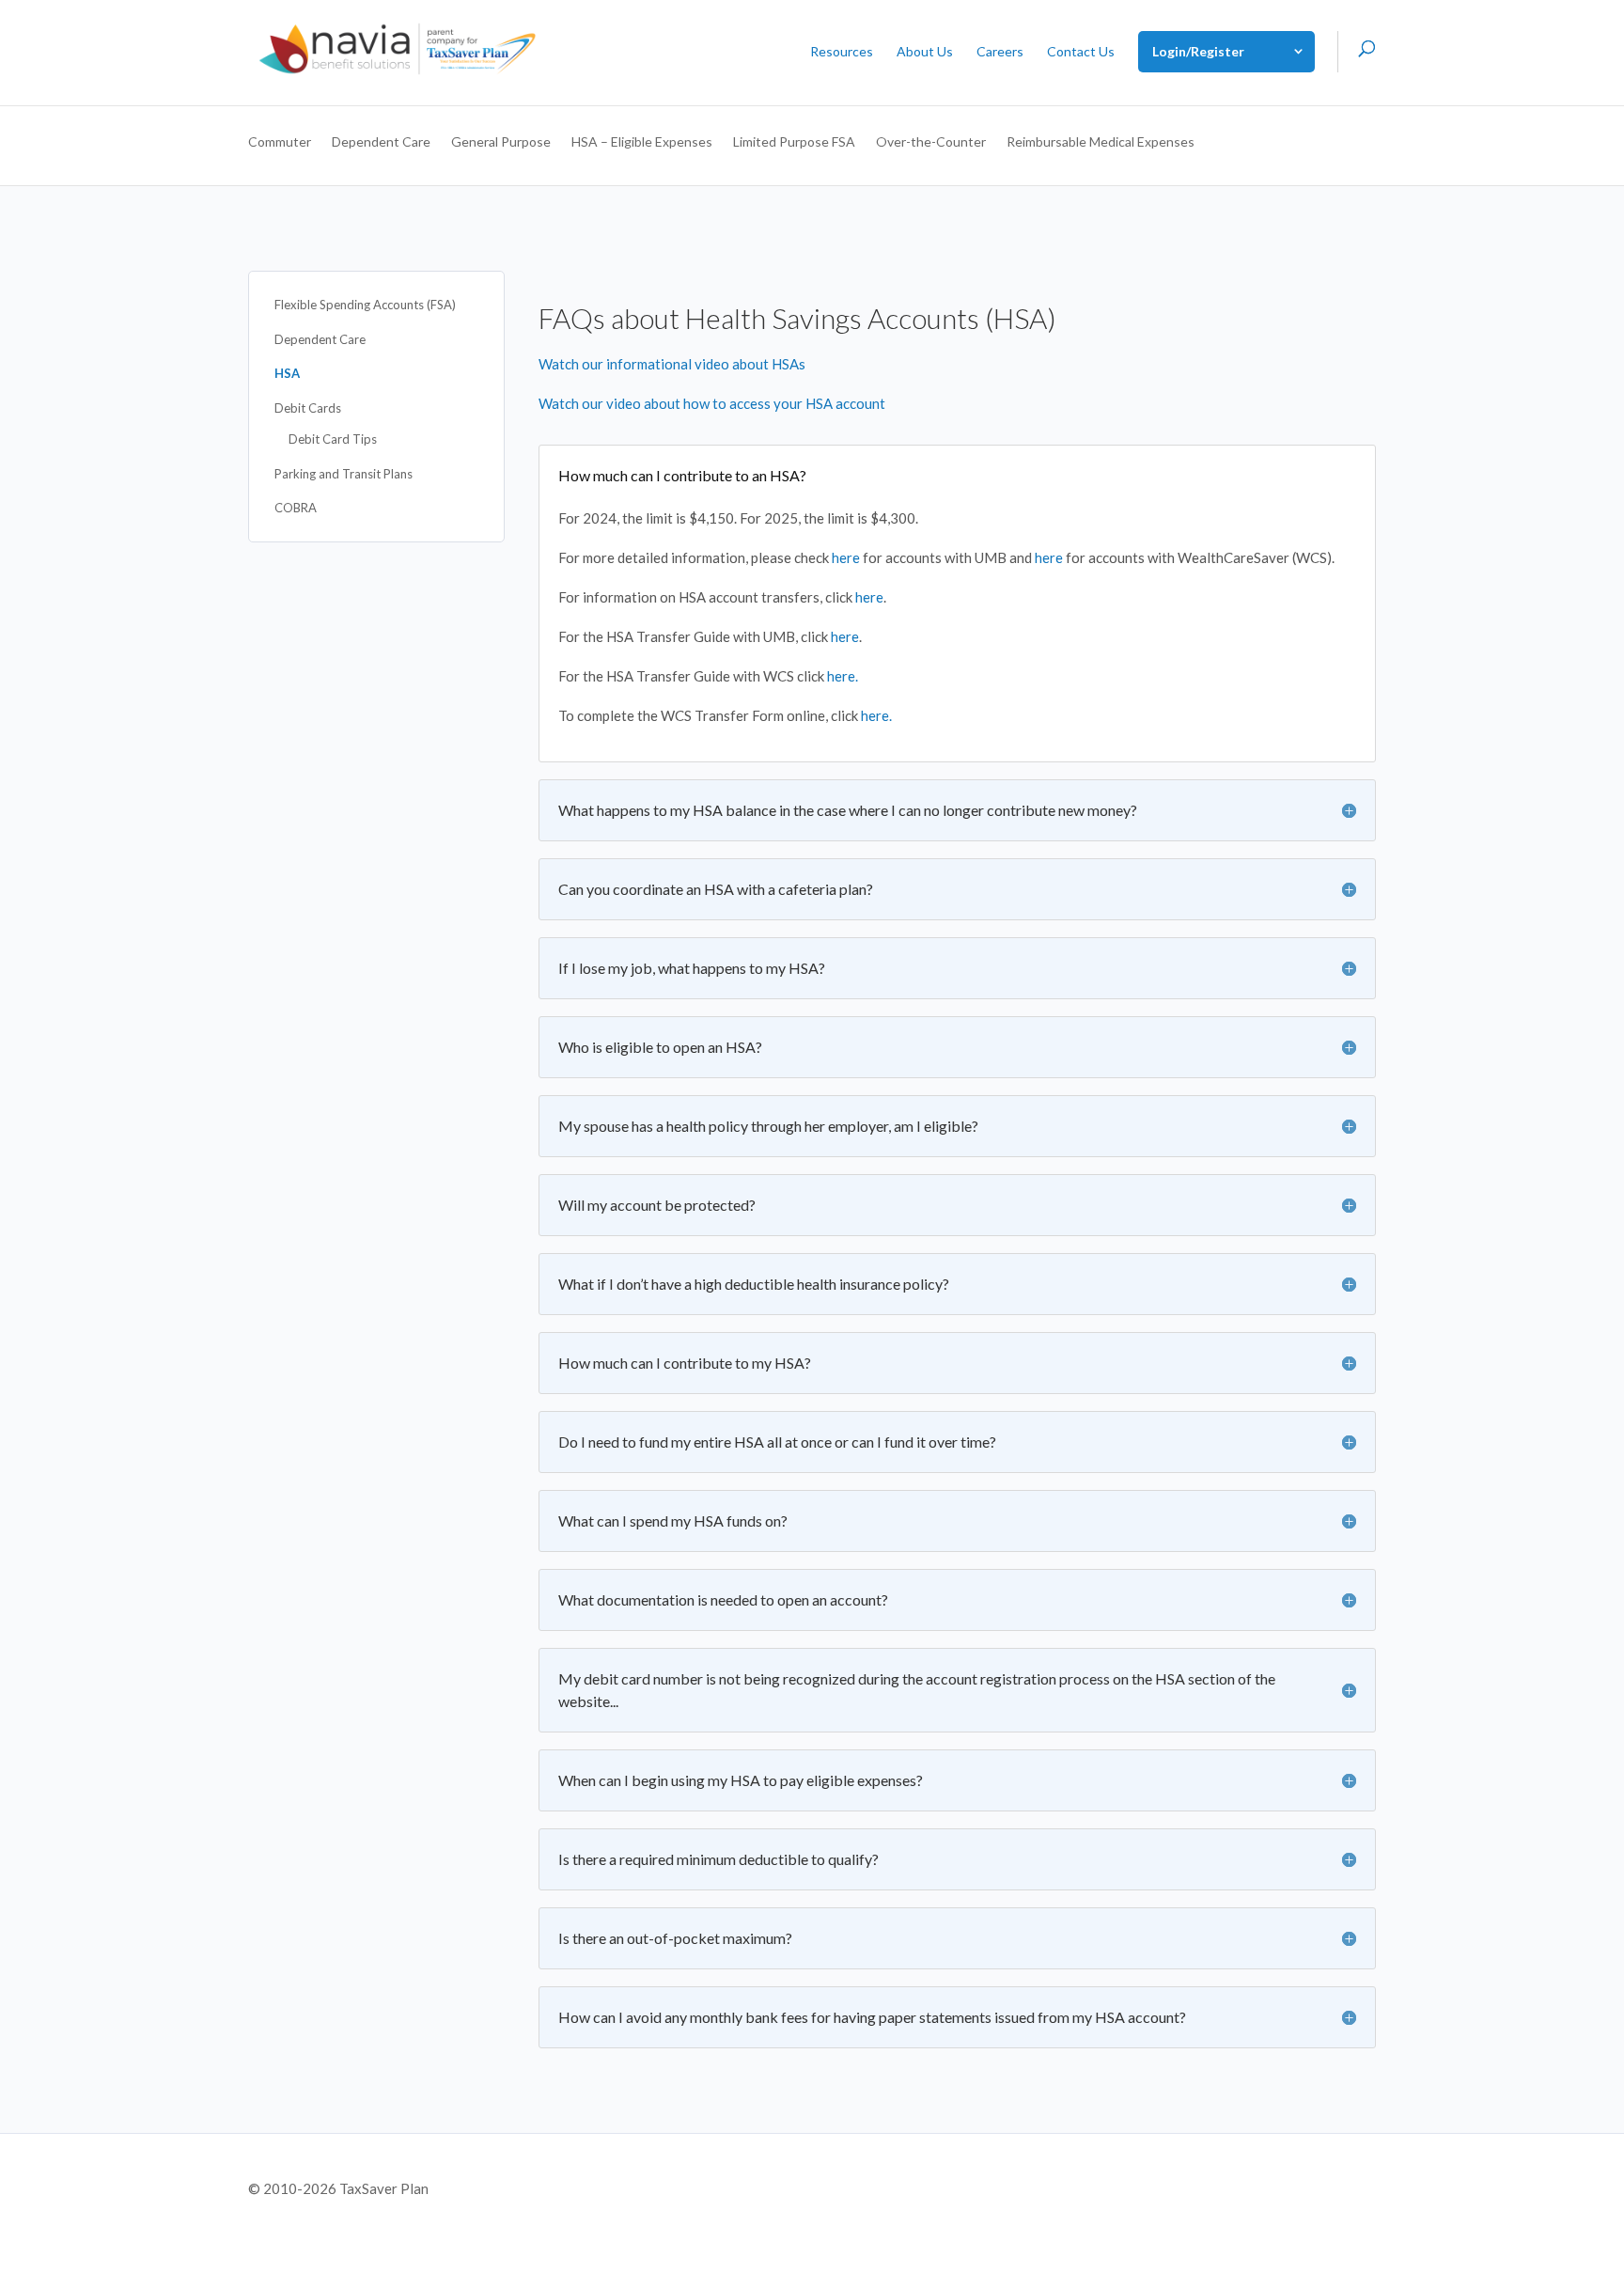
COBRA (296, 508)
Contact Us (1081, 52)
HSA (287, 373)
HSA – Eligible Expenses (642, 142)
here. (843, 676)
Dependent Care (381, 142)
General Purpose (501, 142)
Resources (842, 52)
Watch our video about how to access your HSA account (712, 403)
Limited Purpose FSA (794, 142)
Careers (1000, 52)
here (846, 557)
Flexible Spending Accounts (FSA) (365, 305)
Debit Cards (308, 408)
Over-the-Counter (931, 142)
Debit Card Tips (333, 439)
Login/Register (1198, 51)
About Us (925, 52)
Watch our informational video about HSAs (672, 364)
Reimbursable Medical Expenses (1101, 142)
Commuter (280, 142)
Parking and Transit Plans (344, 474)
